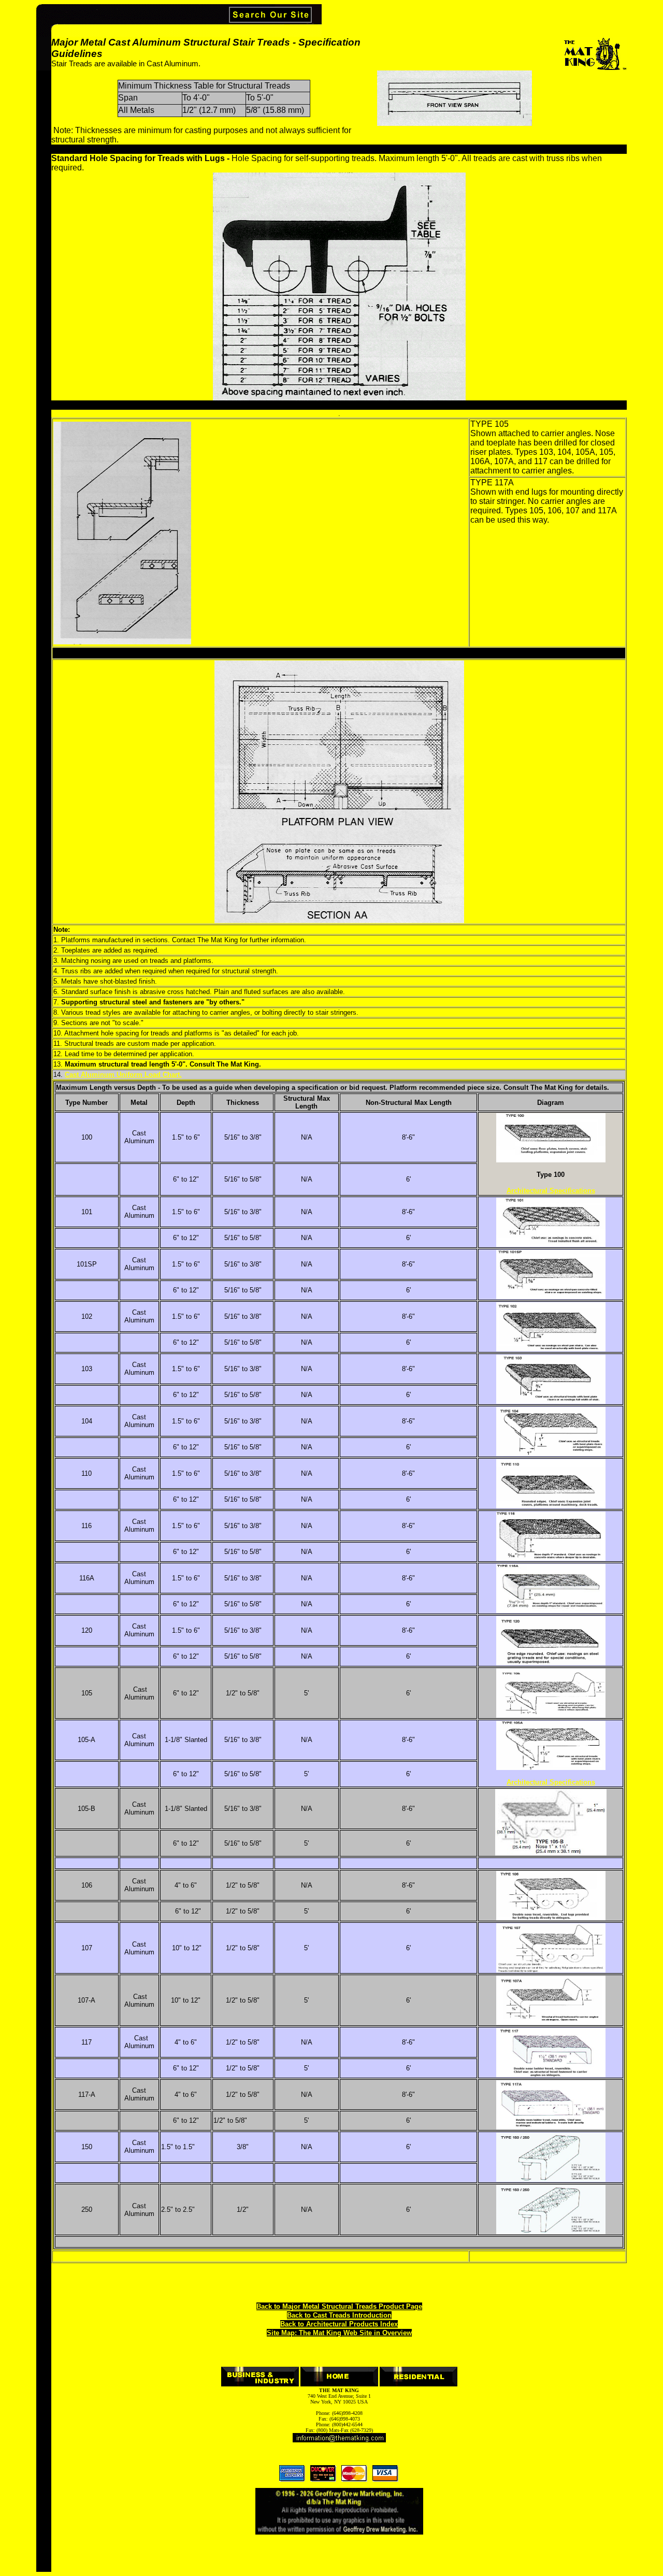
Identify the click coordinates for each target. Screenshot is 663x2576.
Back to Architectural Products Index (339, 2324)
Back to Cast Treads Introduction (339, 2315)
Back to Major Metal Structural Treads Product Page (339, 2306)
